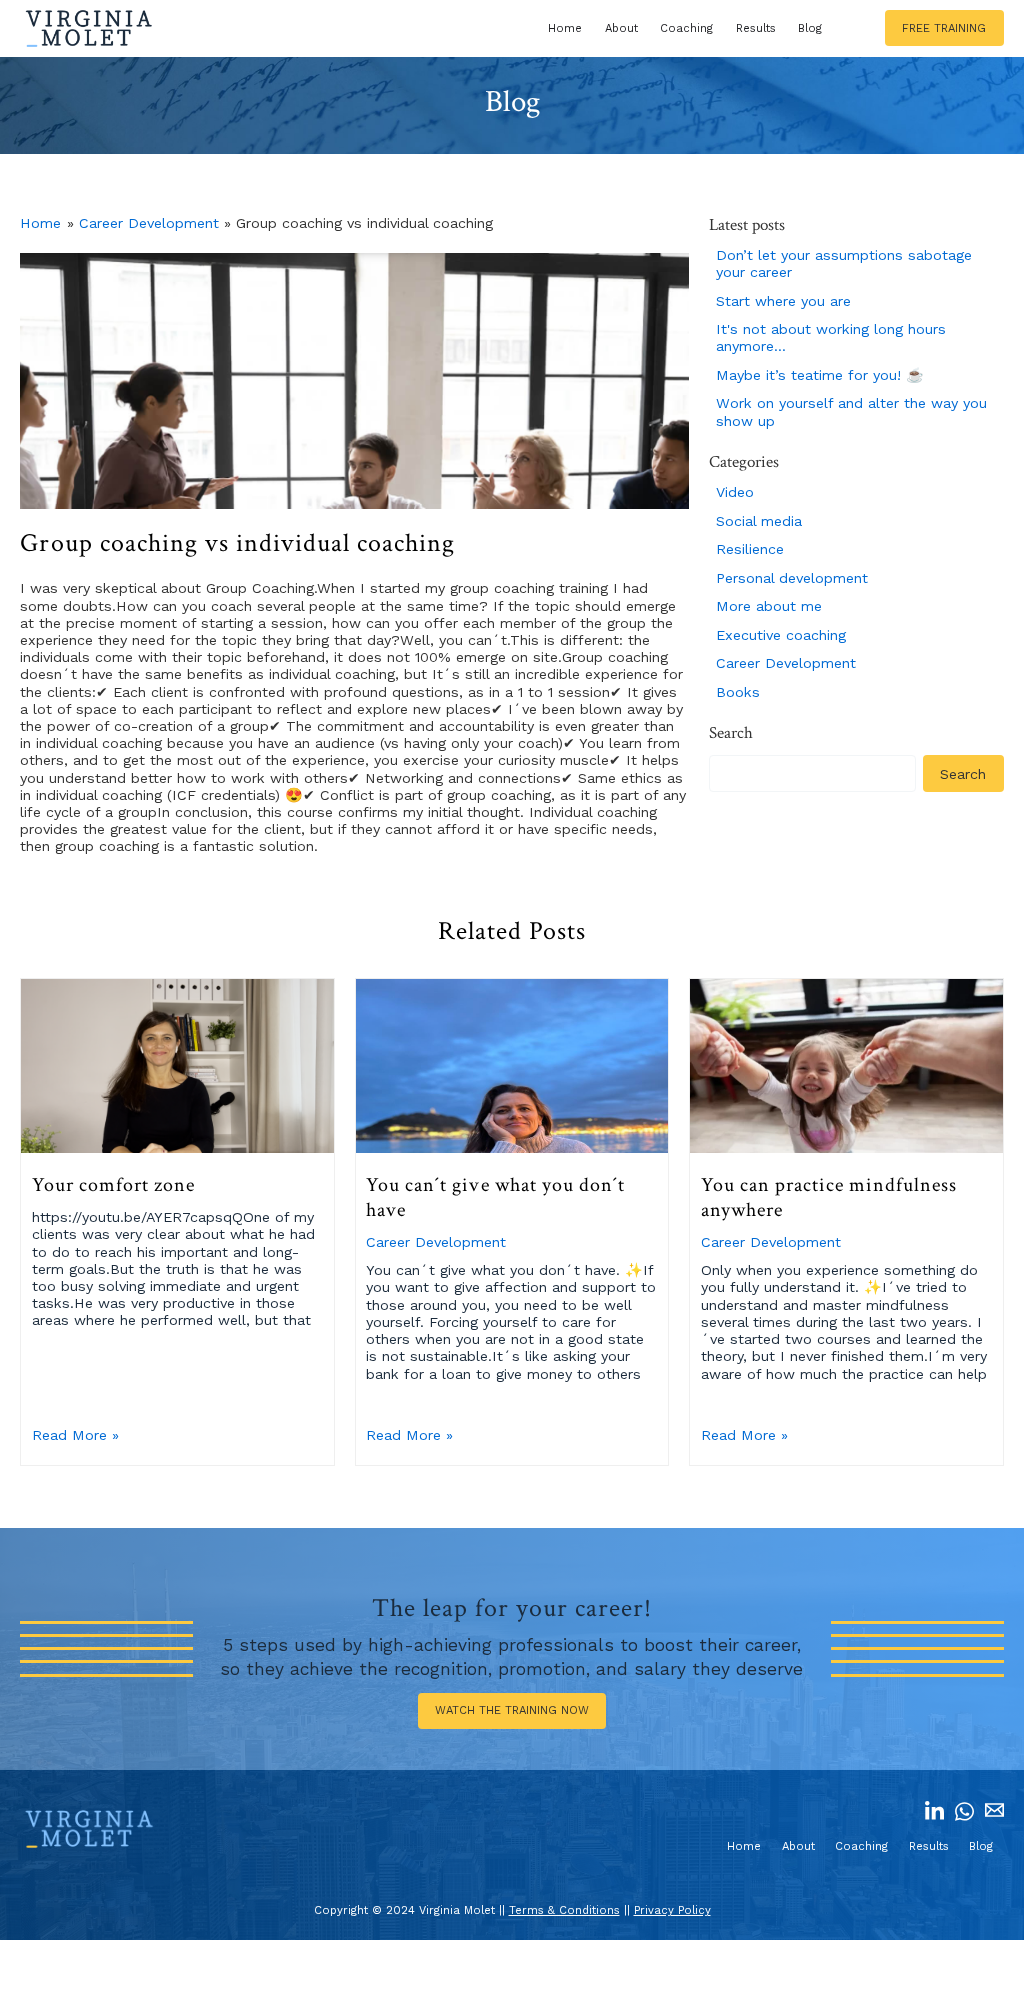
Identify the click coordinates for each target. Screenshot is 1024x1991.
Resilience (750, 549)
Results (756, 28)
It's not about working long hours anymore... (831, 337)
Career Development (149, 223)
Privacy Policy (672, 1910)
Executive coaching (781, 635)
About (621, 28)
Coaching (686, 28)
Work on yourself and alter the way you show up (851, 411)
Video (735, 492)
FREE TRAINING (944, 28)
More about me (769, 606)
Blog (810, 28)
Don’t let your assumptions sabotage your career (844, 263)
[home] (89, 28)
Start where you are (783, 301)
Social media (759, 521)
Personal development (792, 578)
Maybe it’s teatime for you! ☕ (820, 375)
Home (565, 28)
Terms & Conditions (564, 1910)
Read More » (75, 1435)
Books (738, 692)
